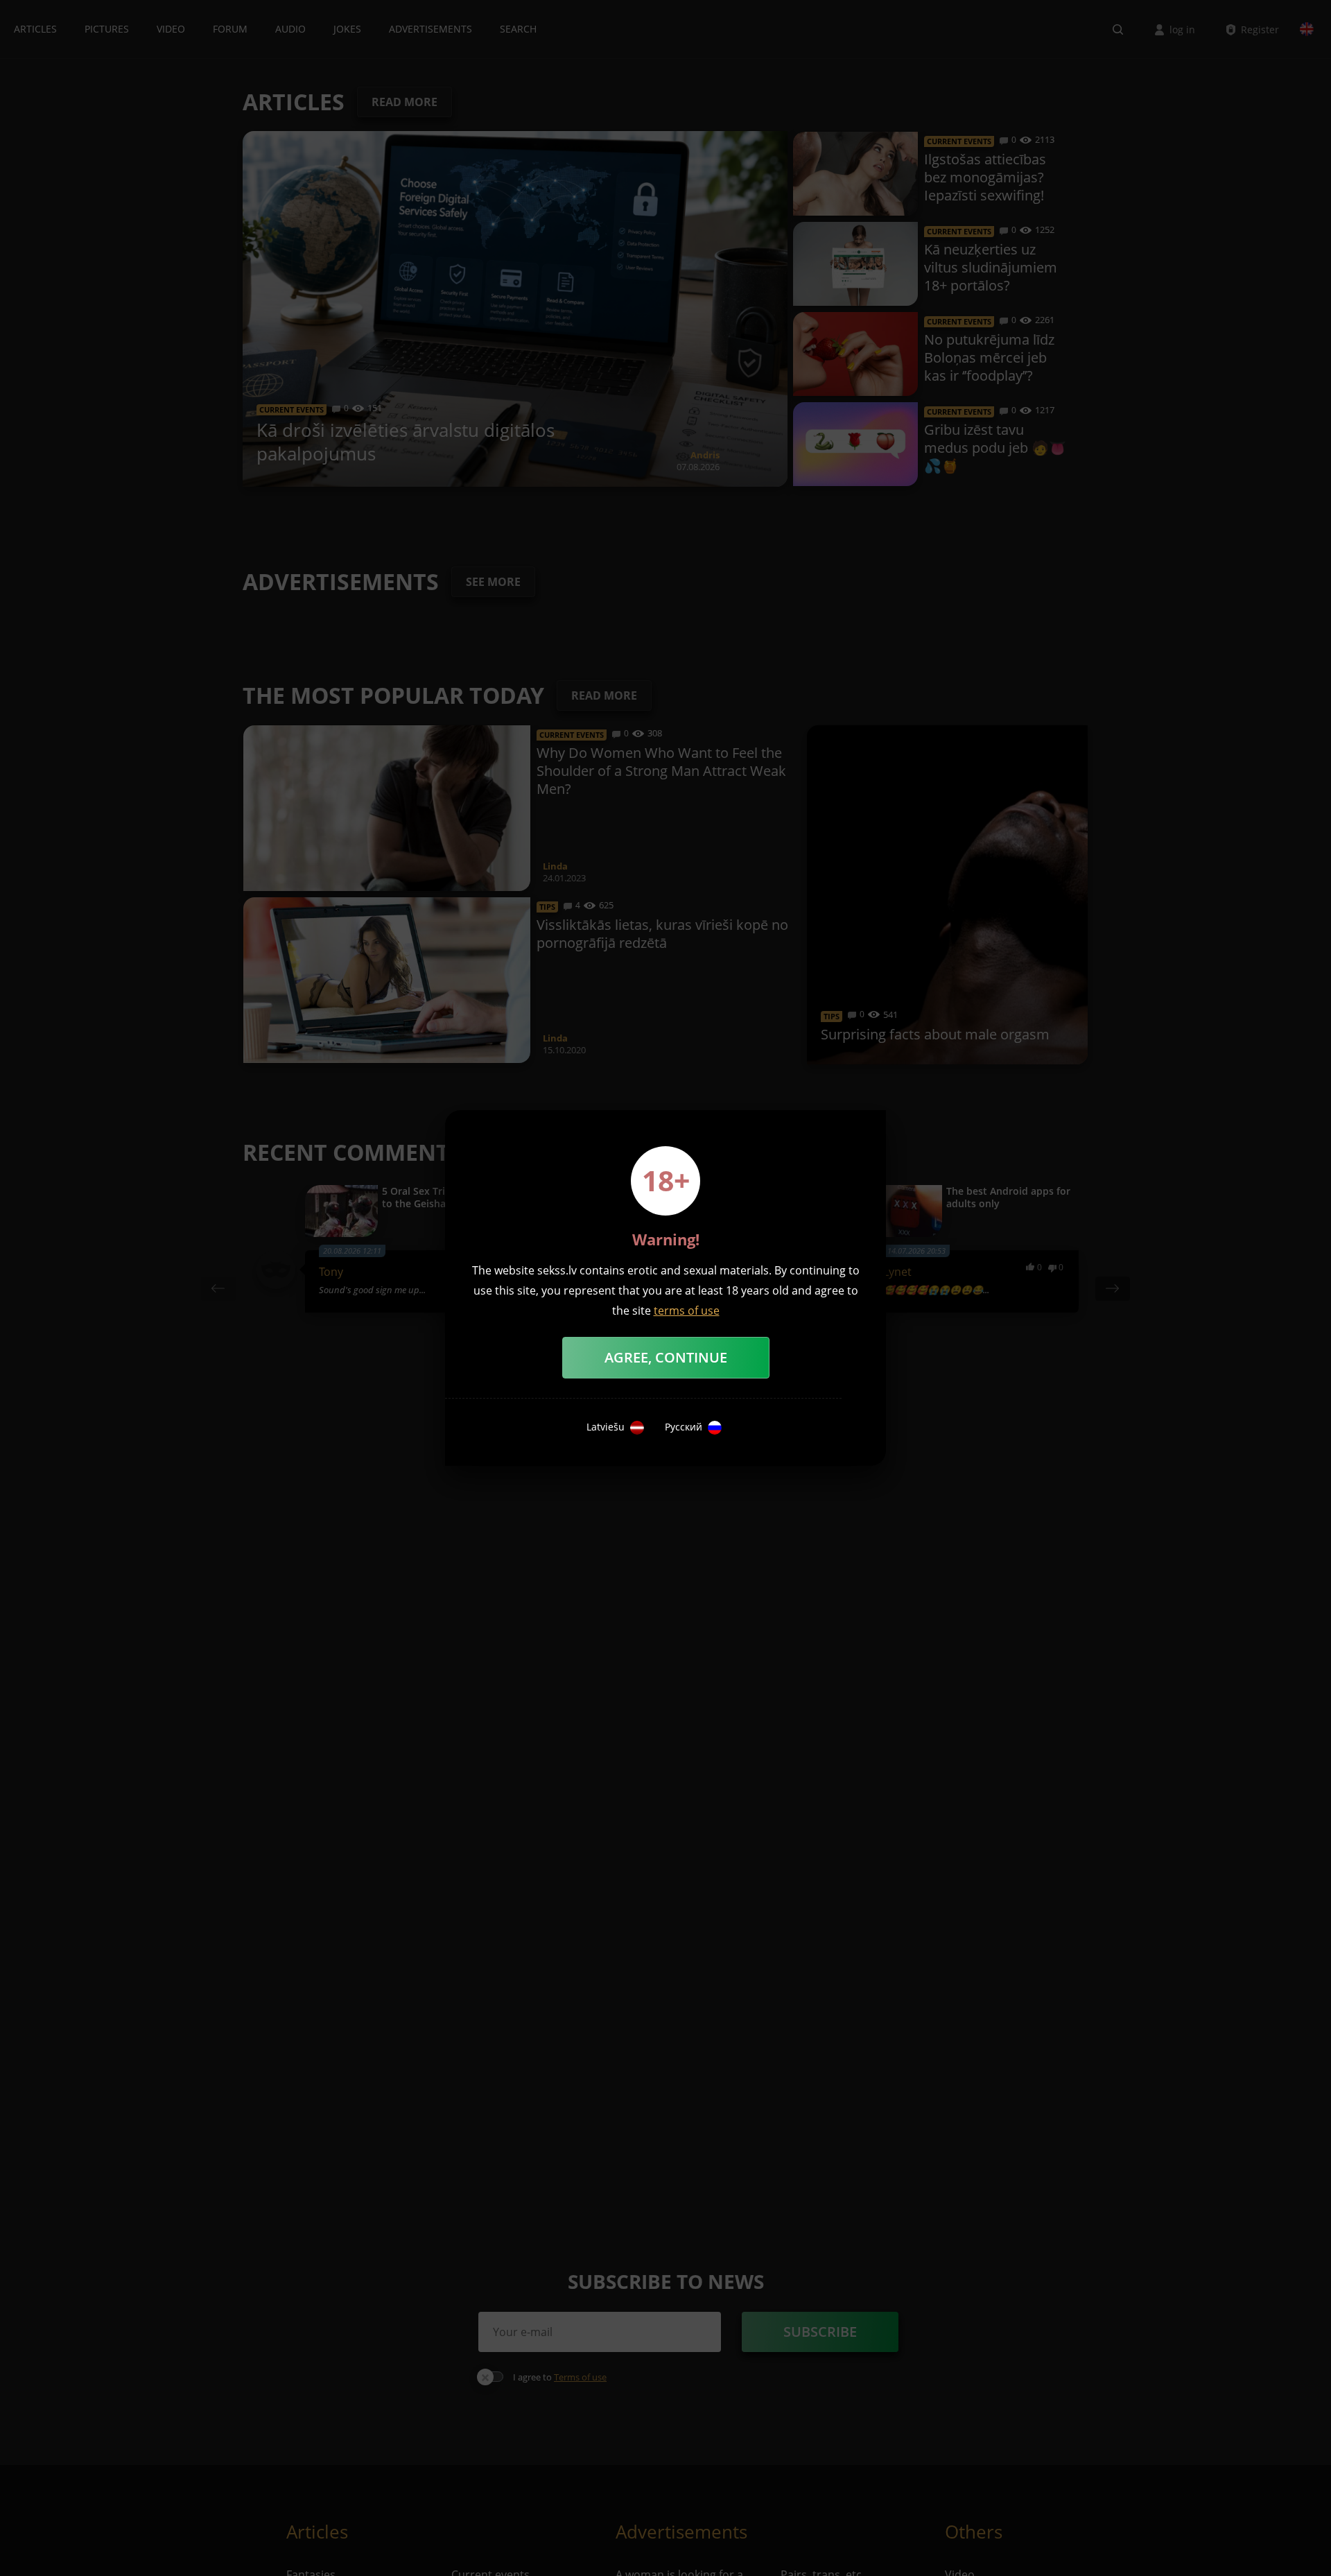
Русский (684, 1427)
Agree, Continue (666, 1357)
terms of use (687, 1311)
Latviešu (606, 1427)
